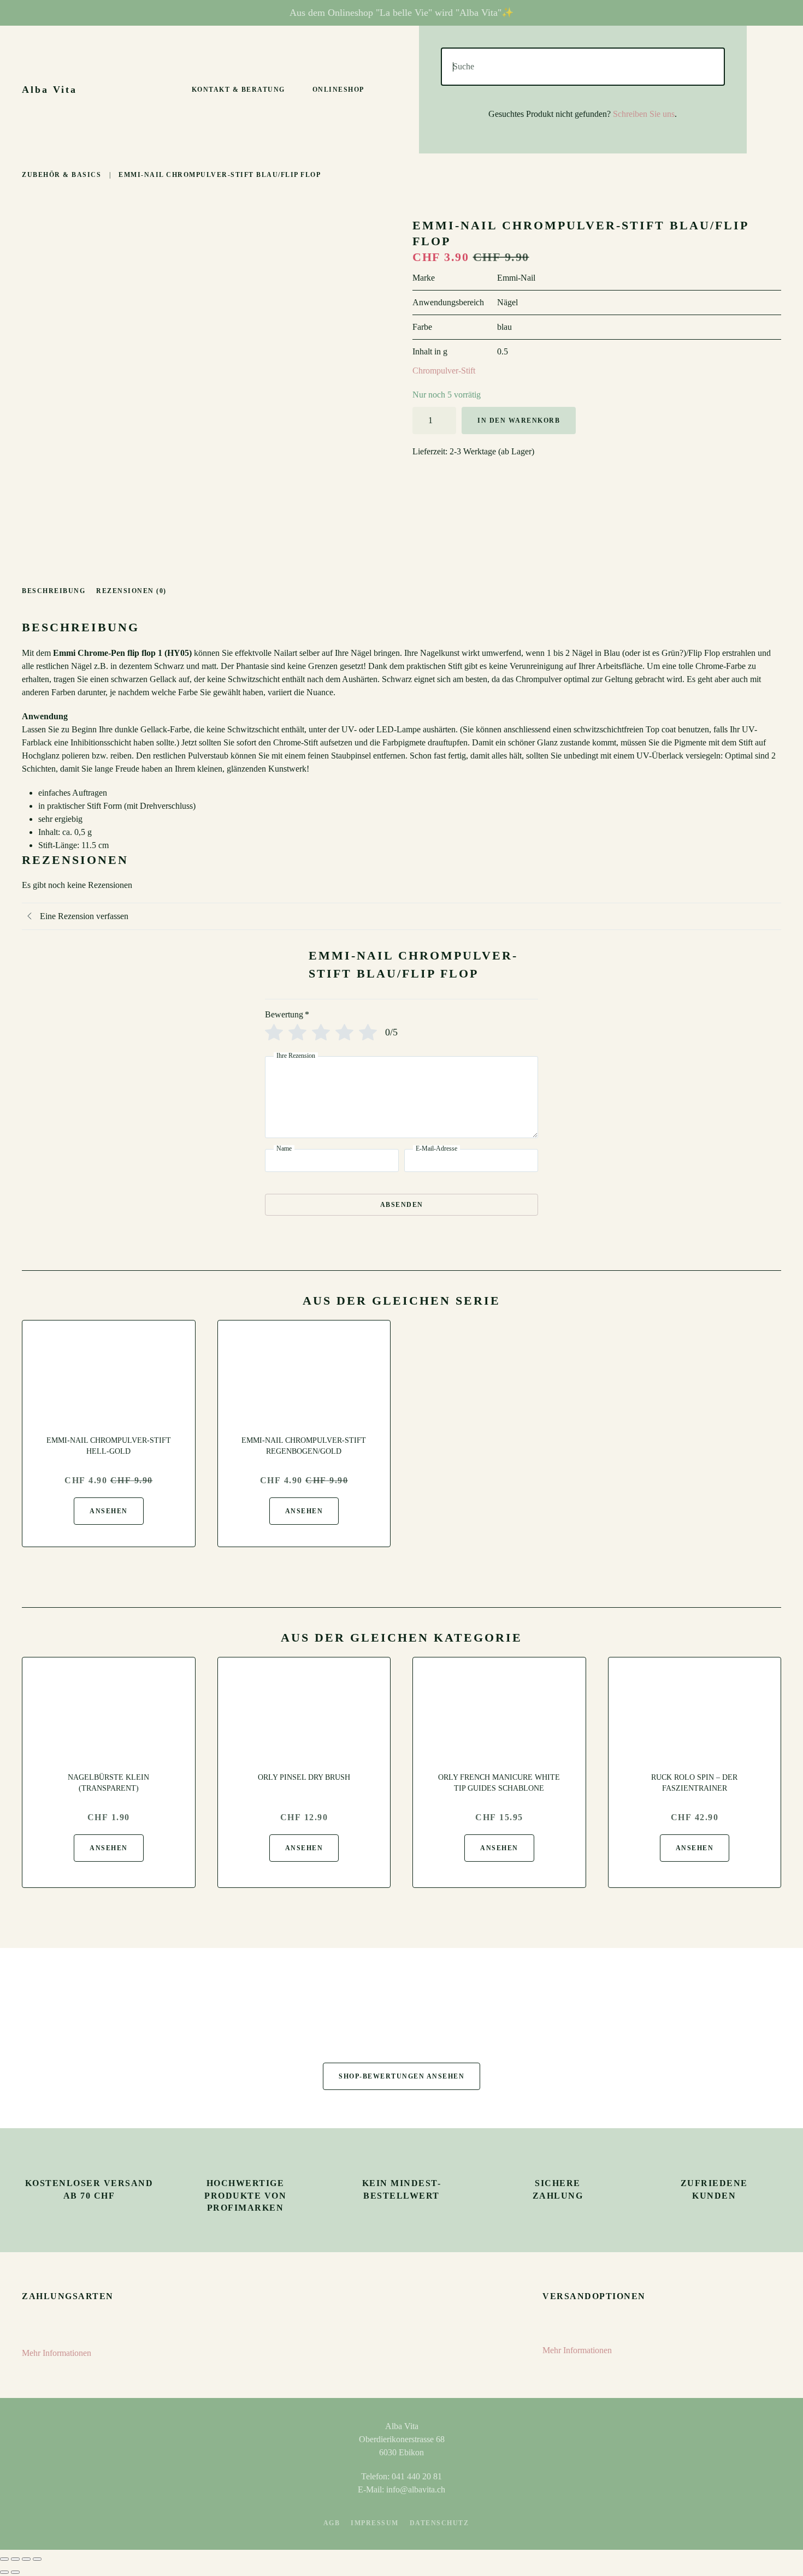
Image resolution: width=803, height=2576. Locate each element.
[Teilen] (26, 2559)
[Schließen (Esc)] (37, 2559)
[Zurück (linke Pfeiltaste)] (4, 2572)
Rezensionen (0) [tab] (131, 591)
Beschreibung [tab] (54, 591)
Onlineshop (338, 90)
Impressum (375, 2523)
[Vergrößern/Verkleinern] (4, 2559)
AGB (332, 2523)
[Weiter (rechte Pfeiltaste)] (15, 2572)
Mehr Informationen (57, 2353)
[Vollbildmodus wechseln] (15, 2559)
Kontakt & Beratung (238, 90)
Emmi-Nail (516, 278)
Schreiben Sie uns (644, 114)
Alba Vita (49, 90)
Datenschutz (439, 2523)
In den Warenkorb (519, 421)
